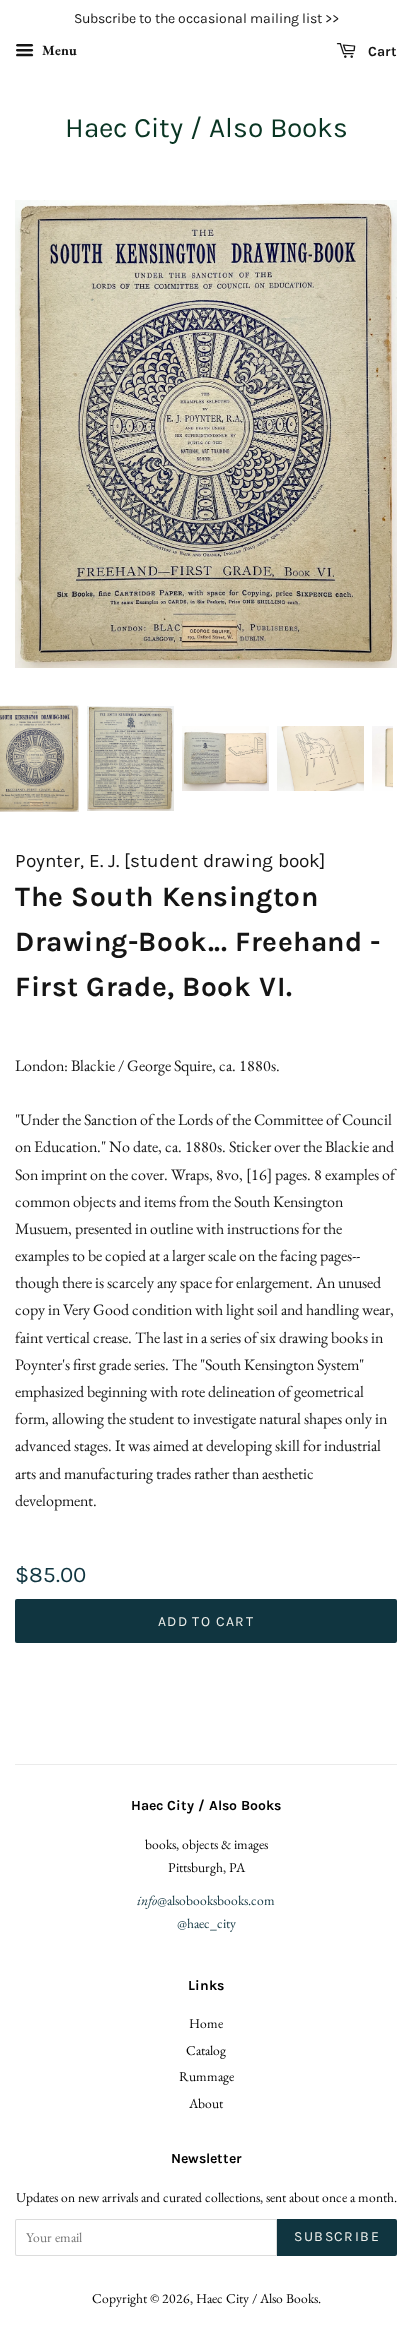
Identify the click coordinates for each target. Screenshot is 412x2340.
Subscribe (337, 2236)
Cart (380, 51)
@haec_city (206, 1923)
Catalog (206, 2050)
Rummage (206, 2076)
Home (206, 2023)
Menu (58, 50)
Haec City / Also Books (206, 127)
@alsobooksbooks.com (206, 1900)
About (206, 2103)
